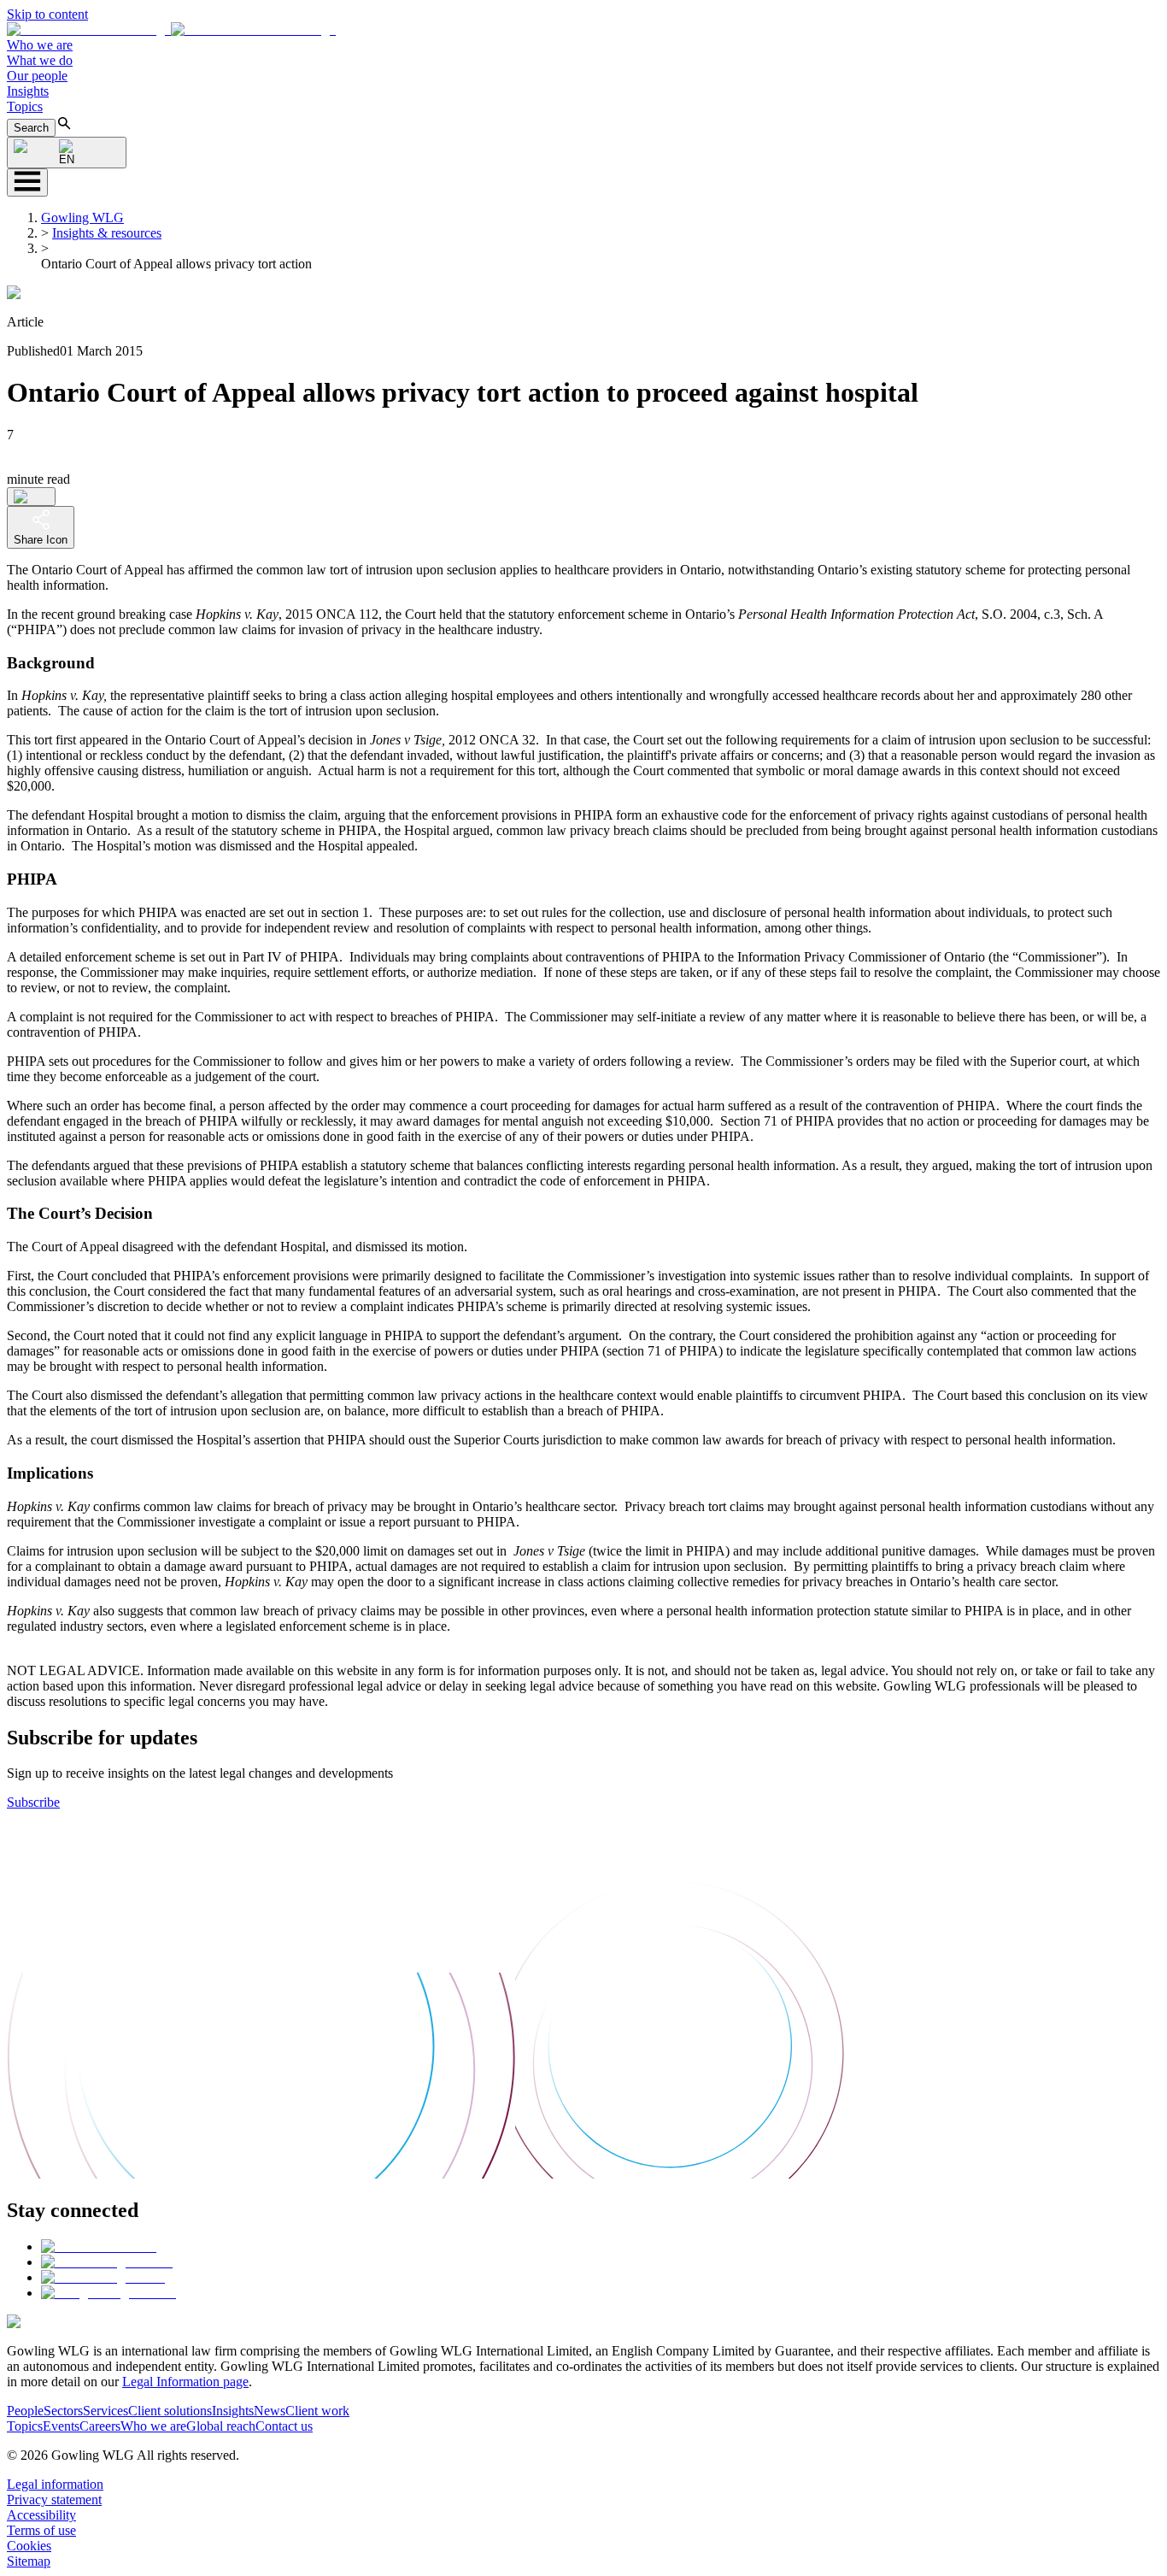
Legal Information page (185, 2382)
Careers (100, 2426)
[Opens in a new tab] (99, 2247)
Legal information (55, 2484)
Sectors (63, 2411)
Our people (37, 76)
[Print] (31, 497)
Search (31, 128)
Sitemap (29, 2561)
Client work (317, 2411)
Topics (25, 106)
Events (61, 2426)
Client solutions (170, 2411)
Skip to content (47, 14)
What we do (40, 60)
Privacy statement (54, 2500)
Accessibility (41, 2515)
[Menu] (27, 182)
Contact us (284, 2426)
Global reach (221, 2426)
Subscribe (33, 1802)
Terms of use (41, 2530)
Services (106, 2411)
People (25, 2411)
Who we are (40, 45)
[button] (171, 29)
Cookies (29, 2546)
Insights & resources (107, 233)
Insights (28, 91)
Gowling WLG (82, 218)
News (270, 2411)
